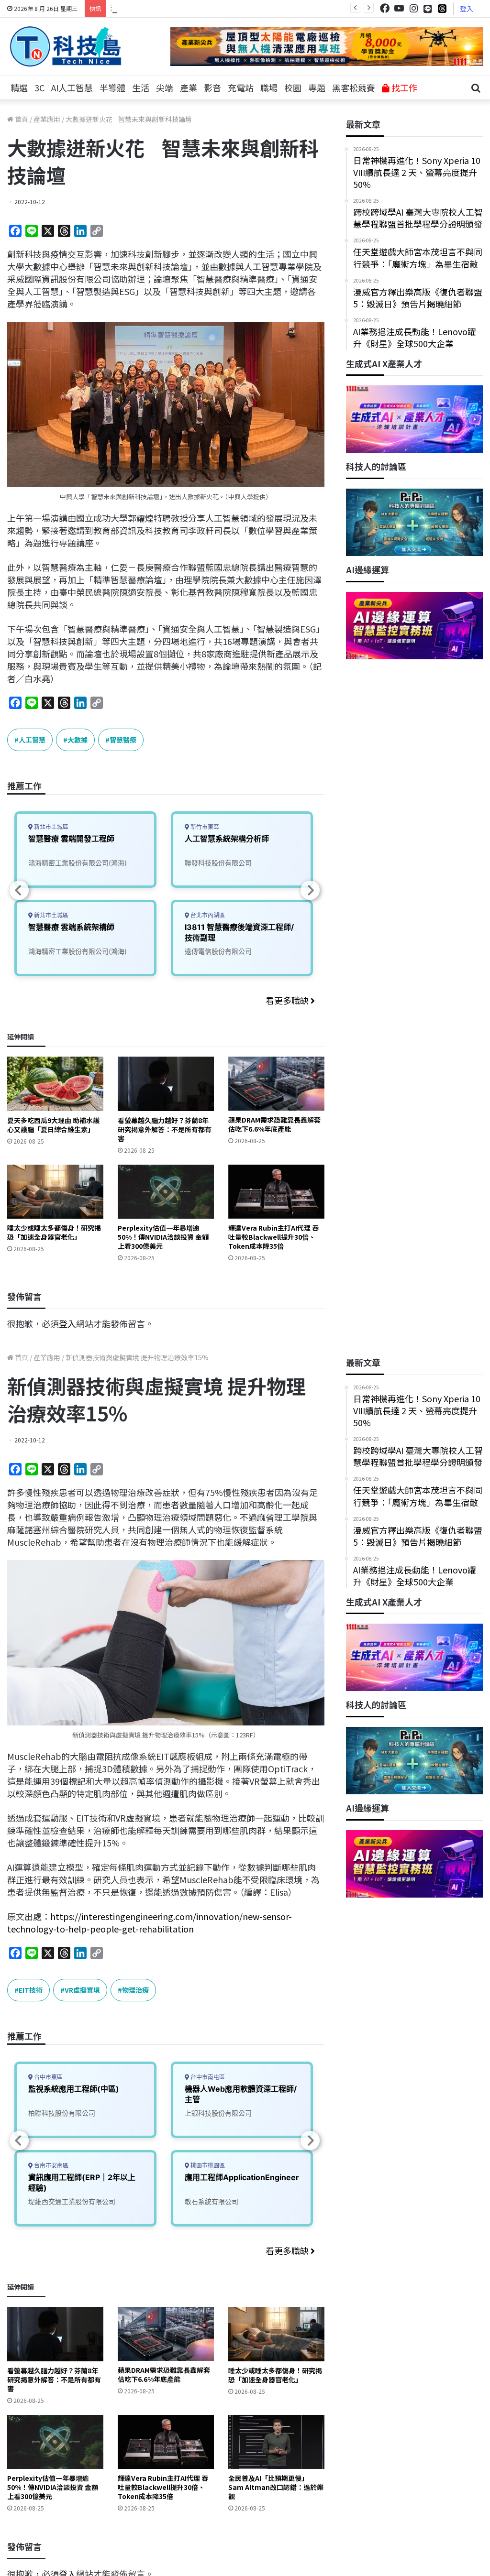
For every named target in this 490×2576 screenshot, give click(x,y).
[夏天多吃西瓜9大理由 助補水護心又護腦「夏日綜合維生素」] (55, 1084)
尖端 (165, 87)
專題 (317, 87)
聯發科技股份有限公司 (218, 863)
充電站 (241, 87)
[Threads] (442, 8)
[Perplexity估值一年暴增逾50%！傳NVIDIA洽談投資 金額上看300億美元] (166, 1192)
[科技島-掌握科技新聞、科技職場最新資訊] (66, 46)
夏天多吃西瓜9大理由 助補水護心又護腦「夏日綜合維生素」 (53, 1125)
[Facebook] (385, 8)
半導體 (112, 87)
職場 (269, 87)
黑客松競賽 (354, 87)
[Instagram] (413, 8)
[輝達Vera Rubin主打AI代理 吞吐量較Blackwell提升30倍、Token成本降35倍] (276, 1192)
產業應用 (47, 119)
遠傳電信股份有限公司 (218, 951)
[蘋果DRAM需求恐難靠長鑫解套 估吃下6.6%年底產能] (276, 1084)
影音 (212, 87)
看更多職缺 (288, 1000)
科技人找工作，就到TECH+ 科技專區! (183, 8)
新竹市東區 (204, 827)
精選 (19, 87)
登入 (467, 9)
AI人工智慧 (72, 87)
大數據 (78, 740)
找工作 (403, 87)
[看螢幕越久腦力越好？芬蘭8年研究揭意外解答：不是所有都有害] (166, 1084)
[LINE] (428, 9)
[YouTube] (399, 8)
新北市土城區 (50, 827)
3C (39, 87)
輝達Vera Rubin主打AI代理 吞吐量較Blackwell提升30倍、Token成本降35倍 (273, 1237)
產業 (189, 87)
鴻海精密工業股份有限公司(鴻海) (78, 863)
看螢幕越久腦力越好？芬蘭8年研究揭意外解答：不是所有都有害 (165, 1129)
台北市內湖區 (207, 915)
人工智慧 (32, 740)
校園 (293, 87)
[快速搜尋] (476, 88)
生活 (141, 87)
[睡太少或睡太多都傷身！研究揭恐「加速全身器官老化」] (55, 1192)
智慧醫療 (123, 740)
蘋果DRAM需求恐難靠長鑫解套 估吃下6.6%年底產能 (274, 1124)
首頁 (21, 119)
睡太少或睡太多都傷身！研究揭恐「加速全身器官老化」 (54, 1232)
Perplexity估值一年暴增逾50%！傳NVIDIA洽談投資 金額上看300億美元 (163, 1237)
